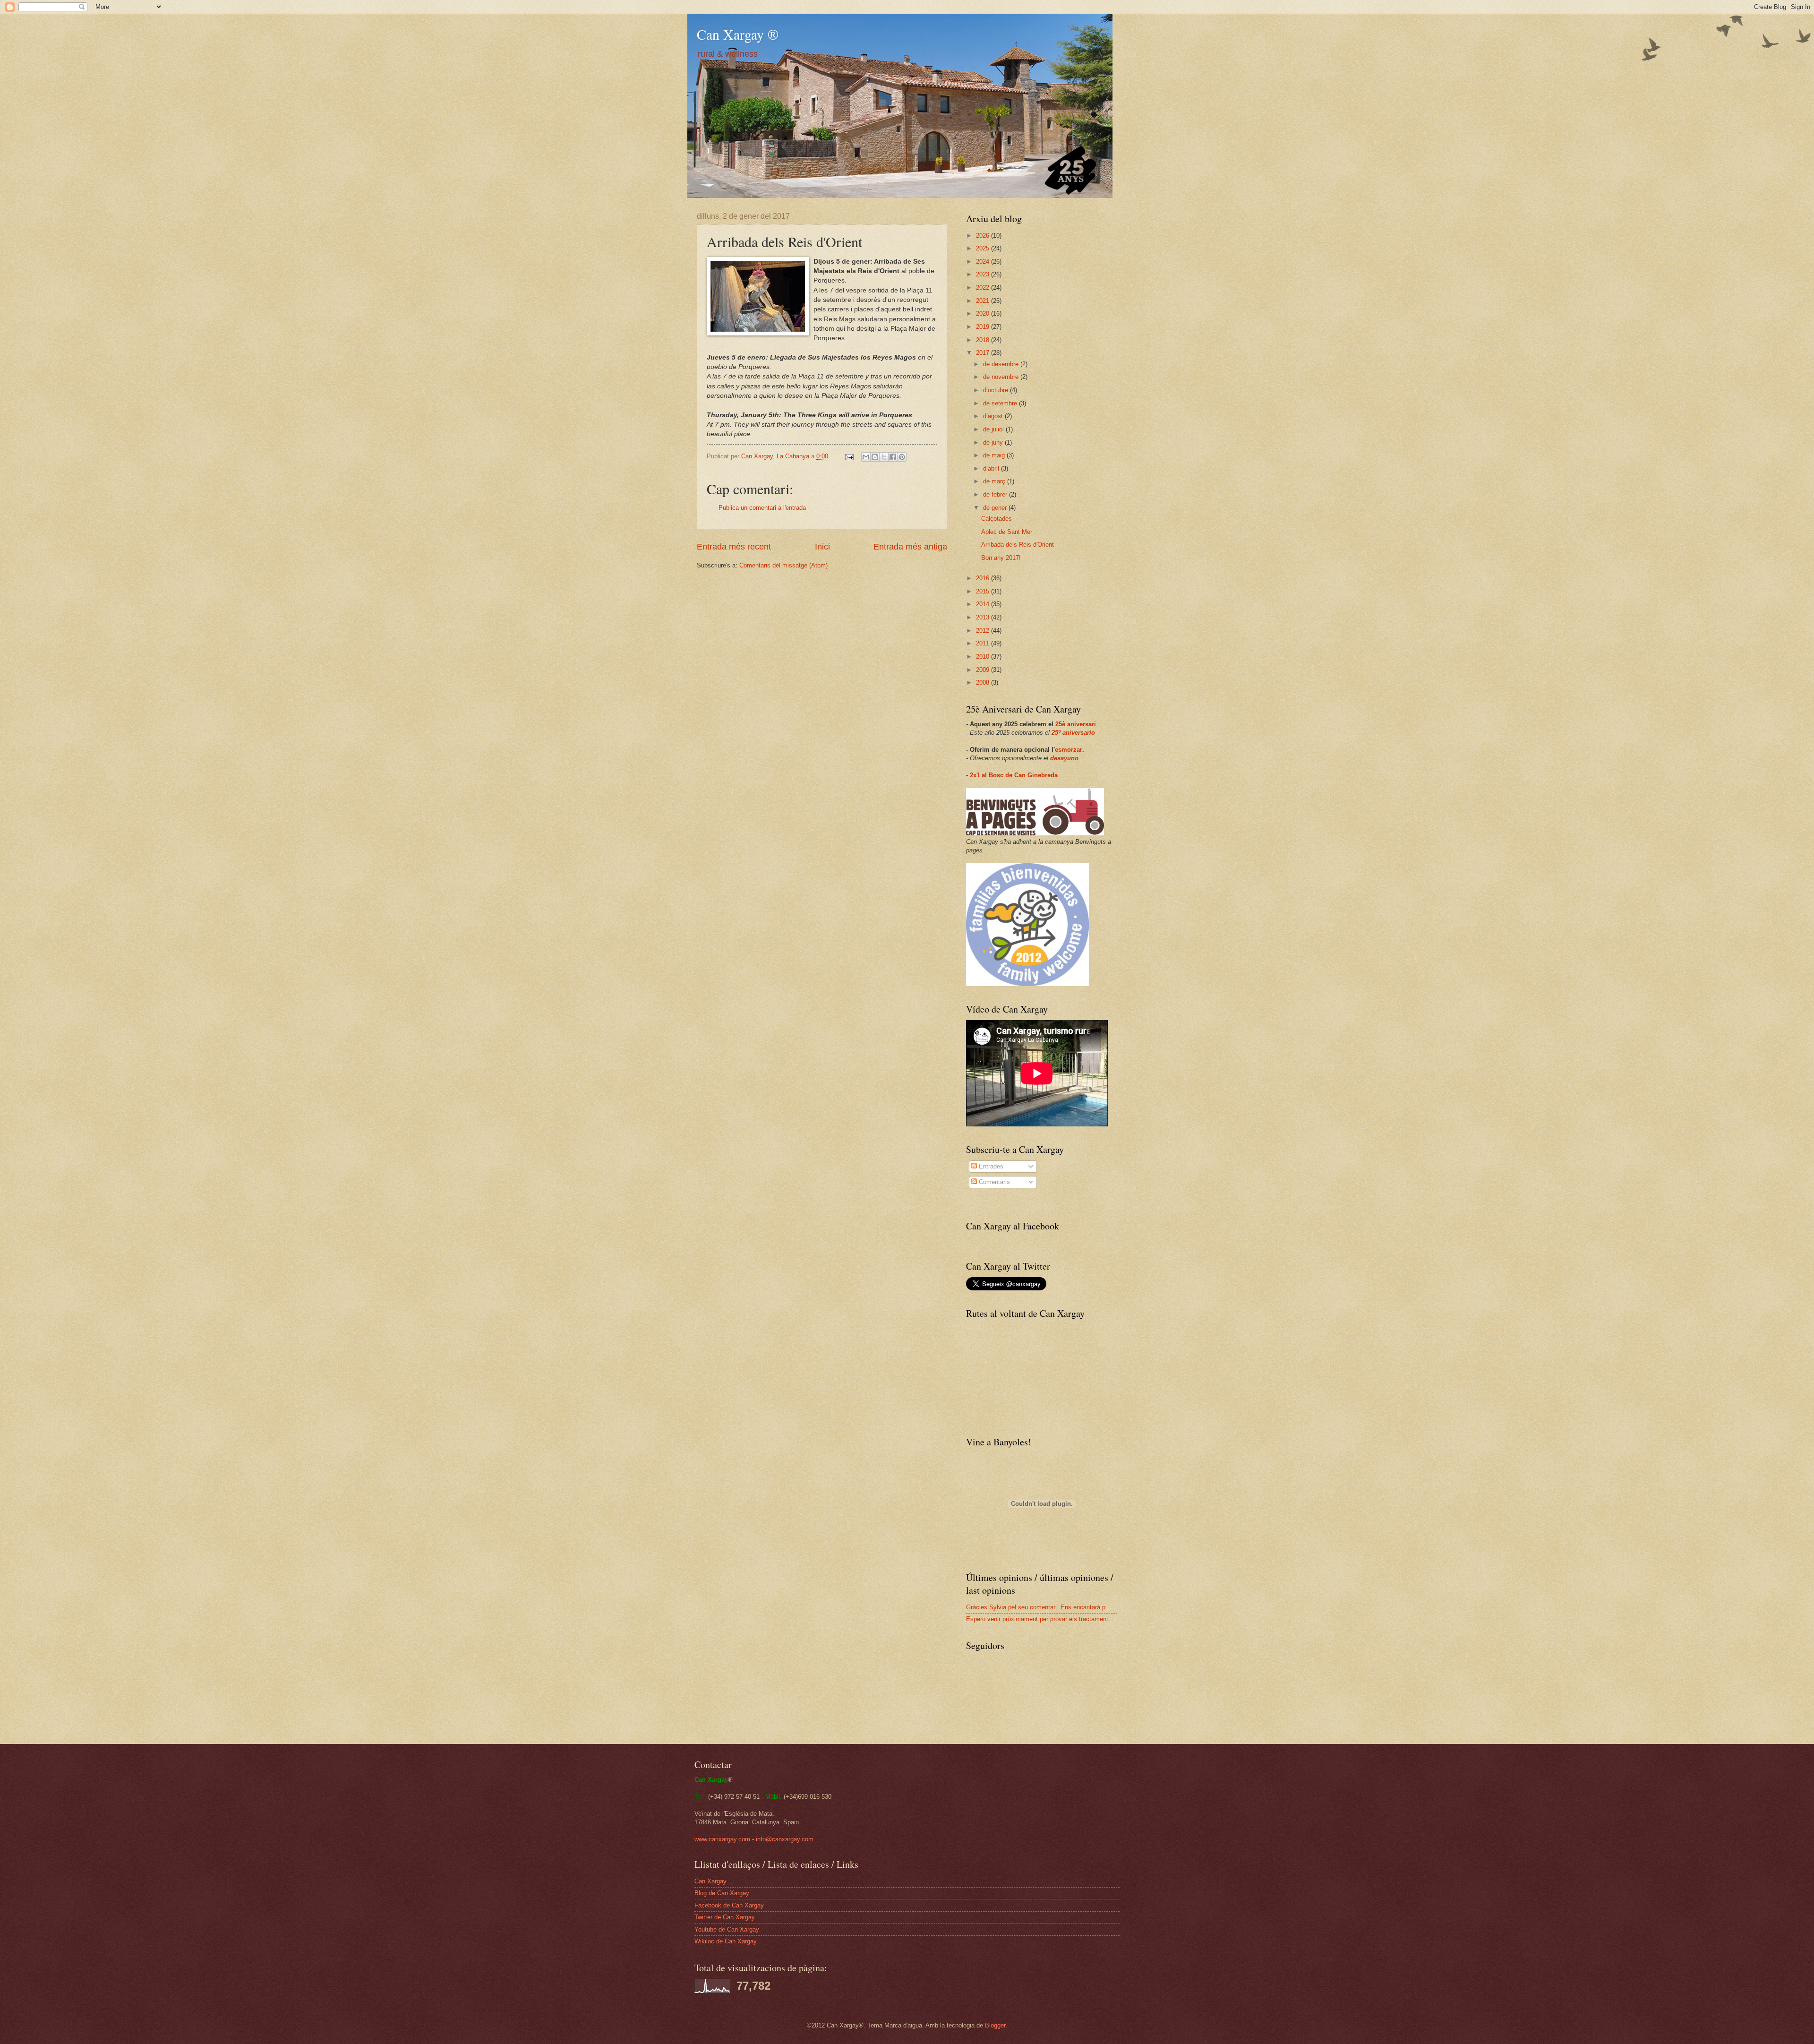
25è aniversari (1076, 724)
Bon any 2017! (1001, 558)
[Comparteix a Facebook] (893, 457)
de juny (994, 442)
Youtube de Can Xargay (727, 1929)
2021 (984, 301)
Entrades (990, 1166)
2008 (984, 683)
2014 (984, 604)
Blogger (995, 2025)
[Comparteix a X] (884, 457)
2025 (984, 248)
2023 (984, 274)
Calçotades (997, 519)
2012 (984, 631)
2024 (984, 262)
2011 (984, 643)
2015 (984, 591)
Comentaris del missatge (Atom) (783, 565)
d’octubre (997, 390)
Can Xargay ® (738, 34)
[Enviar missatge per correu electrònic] (849, 456)
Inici (822, 547)
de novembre (1002, 377)
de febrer (996, 494)
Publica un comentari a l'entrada (762, 508)
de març (995, 481)
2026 (984, 236)
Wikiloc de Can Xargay (726, 1941)
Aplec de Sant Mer (1007, 532)
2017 (984, 353)
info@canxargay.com (785, 1839)
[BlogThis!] (875, 457)
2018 (984, 340)
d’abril (992, 468)
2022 (984, 288)
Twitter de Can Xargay (725, 1917)
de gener (996, 508)
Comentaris (993, 1182)
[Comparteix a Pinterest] (902, 457)
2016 (984, 578)
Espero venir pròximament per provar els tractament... (1040, 1619)
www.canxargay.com (722, 1839)
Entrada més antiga (910, 547)
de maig (995, 455)
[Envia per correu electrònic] (866, 457)
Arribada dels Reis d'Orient (1018, 545)
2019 (984, 327)
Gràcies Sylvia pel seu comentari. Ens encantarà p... (1039, 1607)
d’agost (994, 416)
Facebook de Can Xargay (729, 1905)
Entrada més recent (734, 547)
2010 (984, 657)
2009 (984, 670)
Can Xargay (710, 1881)
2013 (984, 617)
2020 (984, 313)
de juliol (994, 429)
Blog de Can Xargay (722, 1893)
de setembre (1001, 403)
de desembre (1002, 364)
